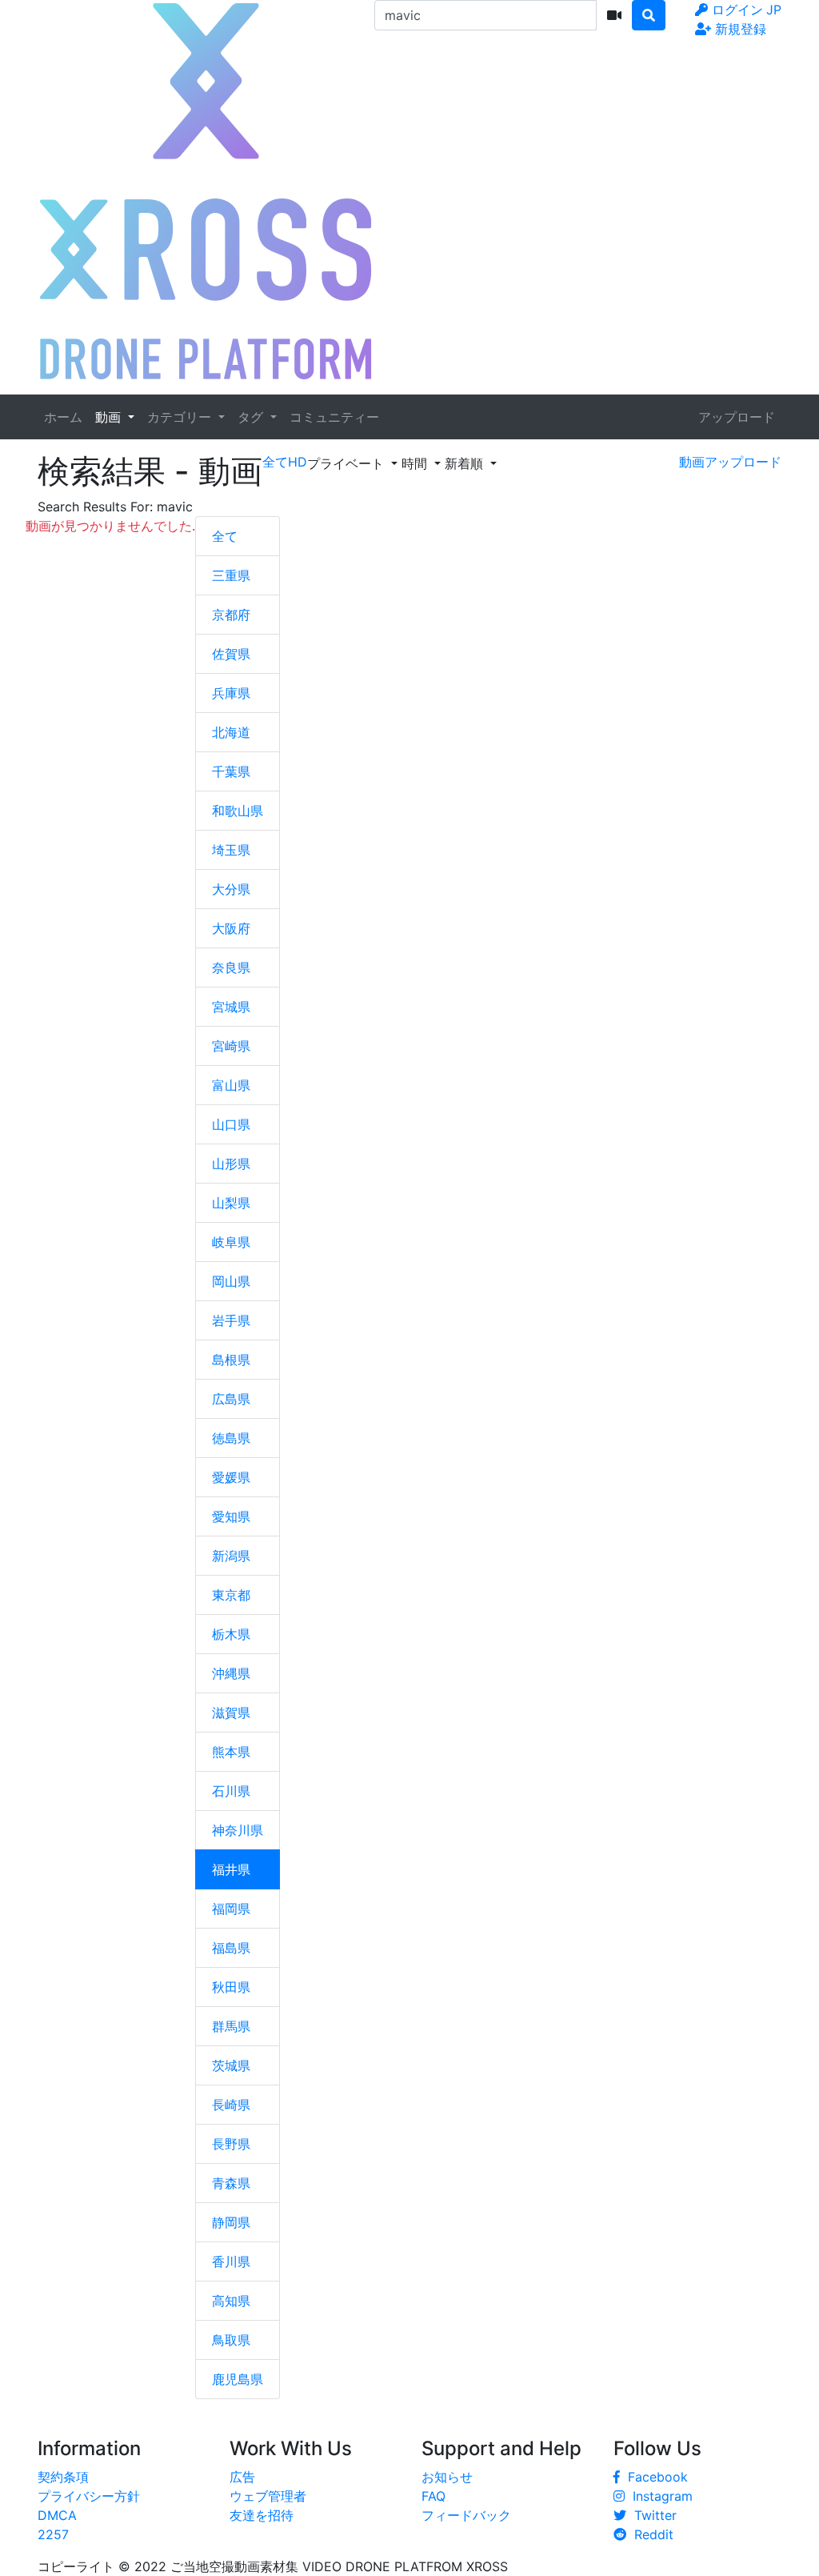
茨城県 (231, 2065)
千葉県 (231, 771)
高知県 (231, 2301)
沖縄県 (231, 1673)
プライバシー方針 (89, 2496)
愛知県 (231, 1516)
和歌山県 (238, 811)
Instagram (659, 2496)
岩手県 (231, 1320)
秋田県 (231, 1987)
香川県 (231, 2262)
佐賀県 (231, 654)
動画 (110, 417)
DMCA (57, 2515)
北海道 (231, 732)
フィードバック (466, 2515)
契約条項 (63, 2477)
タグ (252, 417)
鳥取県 (231, 2340)
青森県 (231, 2183)
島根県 (231, 1360)
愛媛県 (231, 1477)
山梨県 (231, 1203)
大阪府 (231, 928)
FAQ (433, 2496)
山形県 (231, 1164)
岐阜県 (231, 1242)
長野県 (231, 2144)
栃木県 (231, 1634)
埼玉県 (231, 850)
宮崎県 (231, 1046)
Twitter (651, 2515)
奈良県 (231, 968)
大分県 (231, 889)
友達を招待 (262, 2515)
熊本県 (231, 1752)
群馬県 (231, 2026)
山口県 (231, 1124)
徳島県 (231, 1438)
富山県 (231, 1085)
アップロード (737, 417)
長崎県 (231, 2105)
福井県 (231, 1869)
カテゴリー (181, 417)
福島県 (231, 1948)
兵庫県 (231, 693)
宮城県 (231, 1007)
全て (225, 536)
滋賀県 (231, 1713)
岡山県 (231, 1281)
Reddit (650, 2534)
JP (774, 10)
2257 (53, 2534)
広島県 (231, 1399)
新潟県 (231, 1556)
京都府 (231, 615)
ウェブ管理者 (268, 2496)
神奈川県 (238, 1830)
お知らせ (447, 2477)
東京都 (231, 1595)
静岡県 (231, 2222)
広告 (242, 2477)
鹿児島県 (238, 2379)
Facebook (654, 2477)
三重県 (231, 575)
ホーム (63, 417)
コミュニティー (334, 417)
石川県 (231, 1791)
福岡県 (231, 1909)
